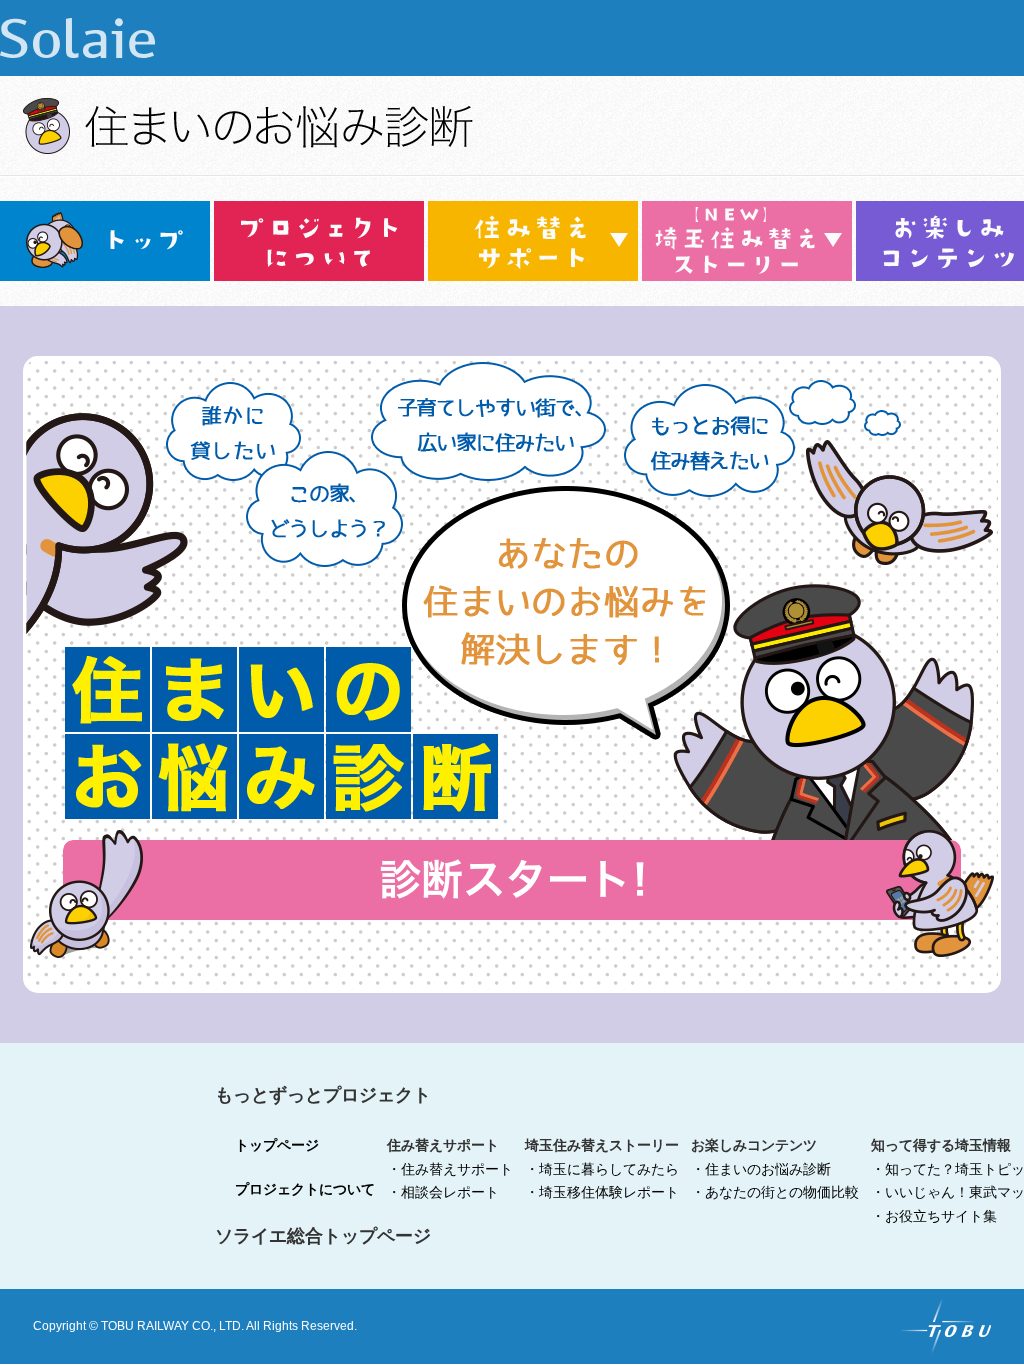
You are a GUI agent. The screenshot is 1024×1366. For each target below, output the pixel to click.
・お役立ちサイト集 (934, 1216)
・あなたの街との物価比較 (775, 1192)
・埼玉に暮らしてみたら (602, 1169)
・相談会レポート (443, 1192)
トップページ (277, 1145)
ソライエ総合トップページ (323, 1236)
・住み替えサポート (450, 1169)
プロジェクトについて (305, 1189)
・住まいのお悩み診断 (761, 1169)
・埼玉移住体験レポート (602, 1192)
